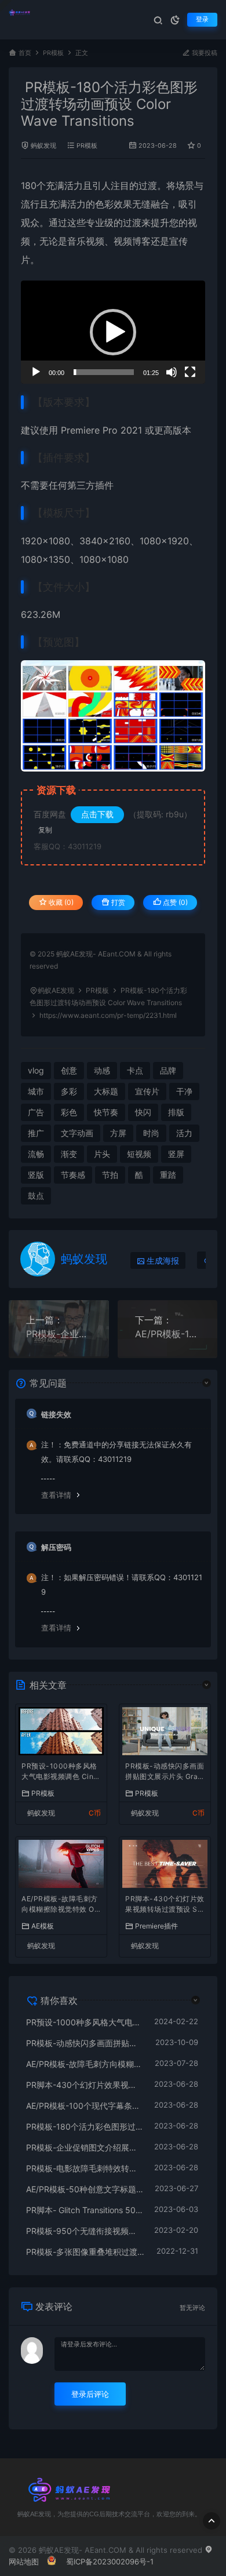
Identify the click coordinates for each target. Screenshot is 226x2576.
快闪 (143, 1112)
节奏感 (73, 1175)
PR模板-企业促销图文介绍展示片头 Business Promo (59, 1334)
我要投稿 (204, 53)
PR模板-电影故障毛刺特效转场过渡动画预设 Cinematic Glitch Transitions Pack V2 (84, 2168)
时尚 (151, 1133)
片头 (102, 1154)
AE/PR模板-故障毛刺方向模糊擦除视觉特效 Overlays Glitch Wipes (60, 1905)
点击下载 (97, 814)
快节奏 (106, 1112)
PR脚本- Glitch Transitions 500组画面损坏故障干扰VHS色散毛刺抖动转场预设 (84, 2210)
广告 (36, 1112)
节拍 (110, 1175)
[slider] (104, 372)
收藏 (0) (60, 902)
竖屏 (176, 1154)
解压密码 (56, 1547)
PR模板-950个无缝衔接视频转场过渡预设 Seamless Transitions (84, 2231)
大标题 (106, 1091)
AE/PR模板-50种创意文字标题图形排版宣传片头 (85, 2189)
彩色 (69, 1112)
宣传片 (147, 1091)
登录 (202, 19)
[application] (113, 332)
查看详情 (56, 1495)
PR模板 (53, 53)
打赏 (117, 902)
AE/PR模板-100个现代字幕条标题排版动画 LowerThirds (168, 1334)
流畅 (36, 1154)
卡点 (135, 1070)
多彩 (69, 1091)
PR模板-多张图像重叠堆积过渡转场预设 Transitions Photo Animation (85, 2252)
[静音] (172, 372)
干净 (184, 1091)
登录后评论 (90, 2394)
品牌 (168, 1070)
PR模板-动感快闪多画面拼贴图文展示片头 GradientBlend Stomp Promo (165, 1772)
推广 (36, 1133)
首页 (25, 53)
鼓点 (36, 1196)
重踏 (168, 1175)
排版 (176, 1112)
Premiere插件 (156, 1926)
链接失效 (56, 1414)
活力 (74, 185)
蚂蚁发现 (43, 146)
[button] (113, 332)
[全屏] (190, 372)
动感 (102, 1070)
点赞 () (174, 902)
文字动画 (77, 1133)
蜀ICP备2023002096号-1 (110, 2562)
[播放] (36, 372)
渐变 (69, 1154)
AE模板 (43, 1926)
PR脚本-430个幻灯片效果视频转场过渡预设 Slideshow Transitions (165, 1905)
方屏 (118, 1133)
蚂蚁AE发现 (56, 990)
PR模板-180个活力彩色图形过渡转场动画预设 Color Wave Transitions (84, 2126)
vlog (36, 1070)
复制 (45, 830)
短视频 (139, 1154)
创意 (69, 1070)
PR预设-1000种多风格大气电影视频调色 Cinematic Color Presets (60, 1772)
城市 (36, 1091)
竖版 (36, 1175)
